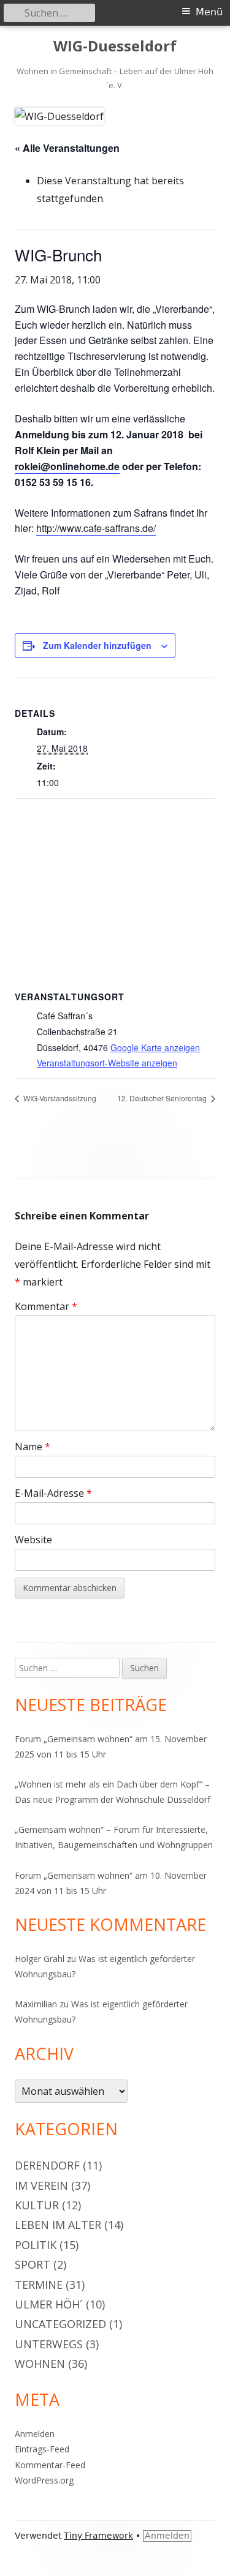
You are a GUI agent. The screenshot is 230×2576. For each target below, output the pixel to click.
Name (33, 1447)
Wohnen (40, 2364)
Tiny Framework (98, 2536)
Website (33, 1540)
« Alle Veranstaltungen (67, 148)
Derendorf (47, 2165)
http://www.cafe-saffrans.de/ (96, 528)
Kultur (37, 2205)
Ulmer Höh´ (49, 2304)
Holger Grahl (40, 1959)
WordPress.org (44, 2480)
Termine (39, 2285)
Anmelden (35, 2434)
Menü (209, 12)
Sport (33, 2264)
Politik (36, 2245)
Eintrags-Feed (42, 2449)
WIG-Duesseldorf (115, 46)
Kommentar (46, 1306)
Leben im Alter (58, 2225)
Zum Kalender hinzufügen (97, 645)
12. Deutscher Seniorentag (163, 1098)
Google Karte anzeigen (155, 1047)
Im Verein (41, 2185)
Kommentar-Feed (50, 2465)
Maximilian (36, 2004)
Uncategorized (60, 2324)
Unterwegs (49, 2344)
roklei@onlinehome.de (67, 466)
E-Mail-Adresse (53, 1493)
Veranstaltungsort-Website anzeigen (107, 1063)
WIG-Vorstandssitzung (59, 1098)
